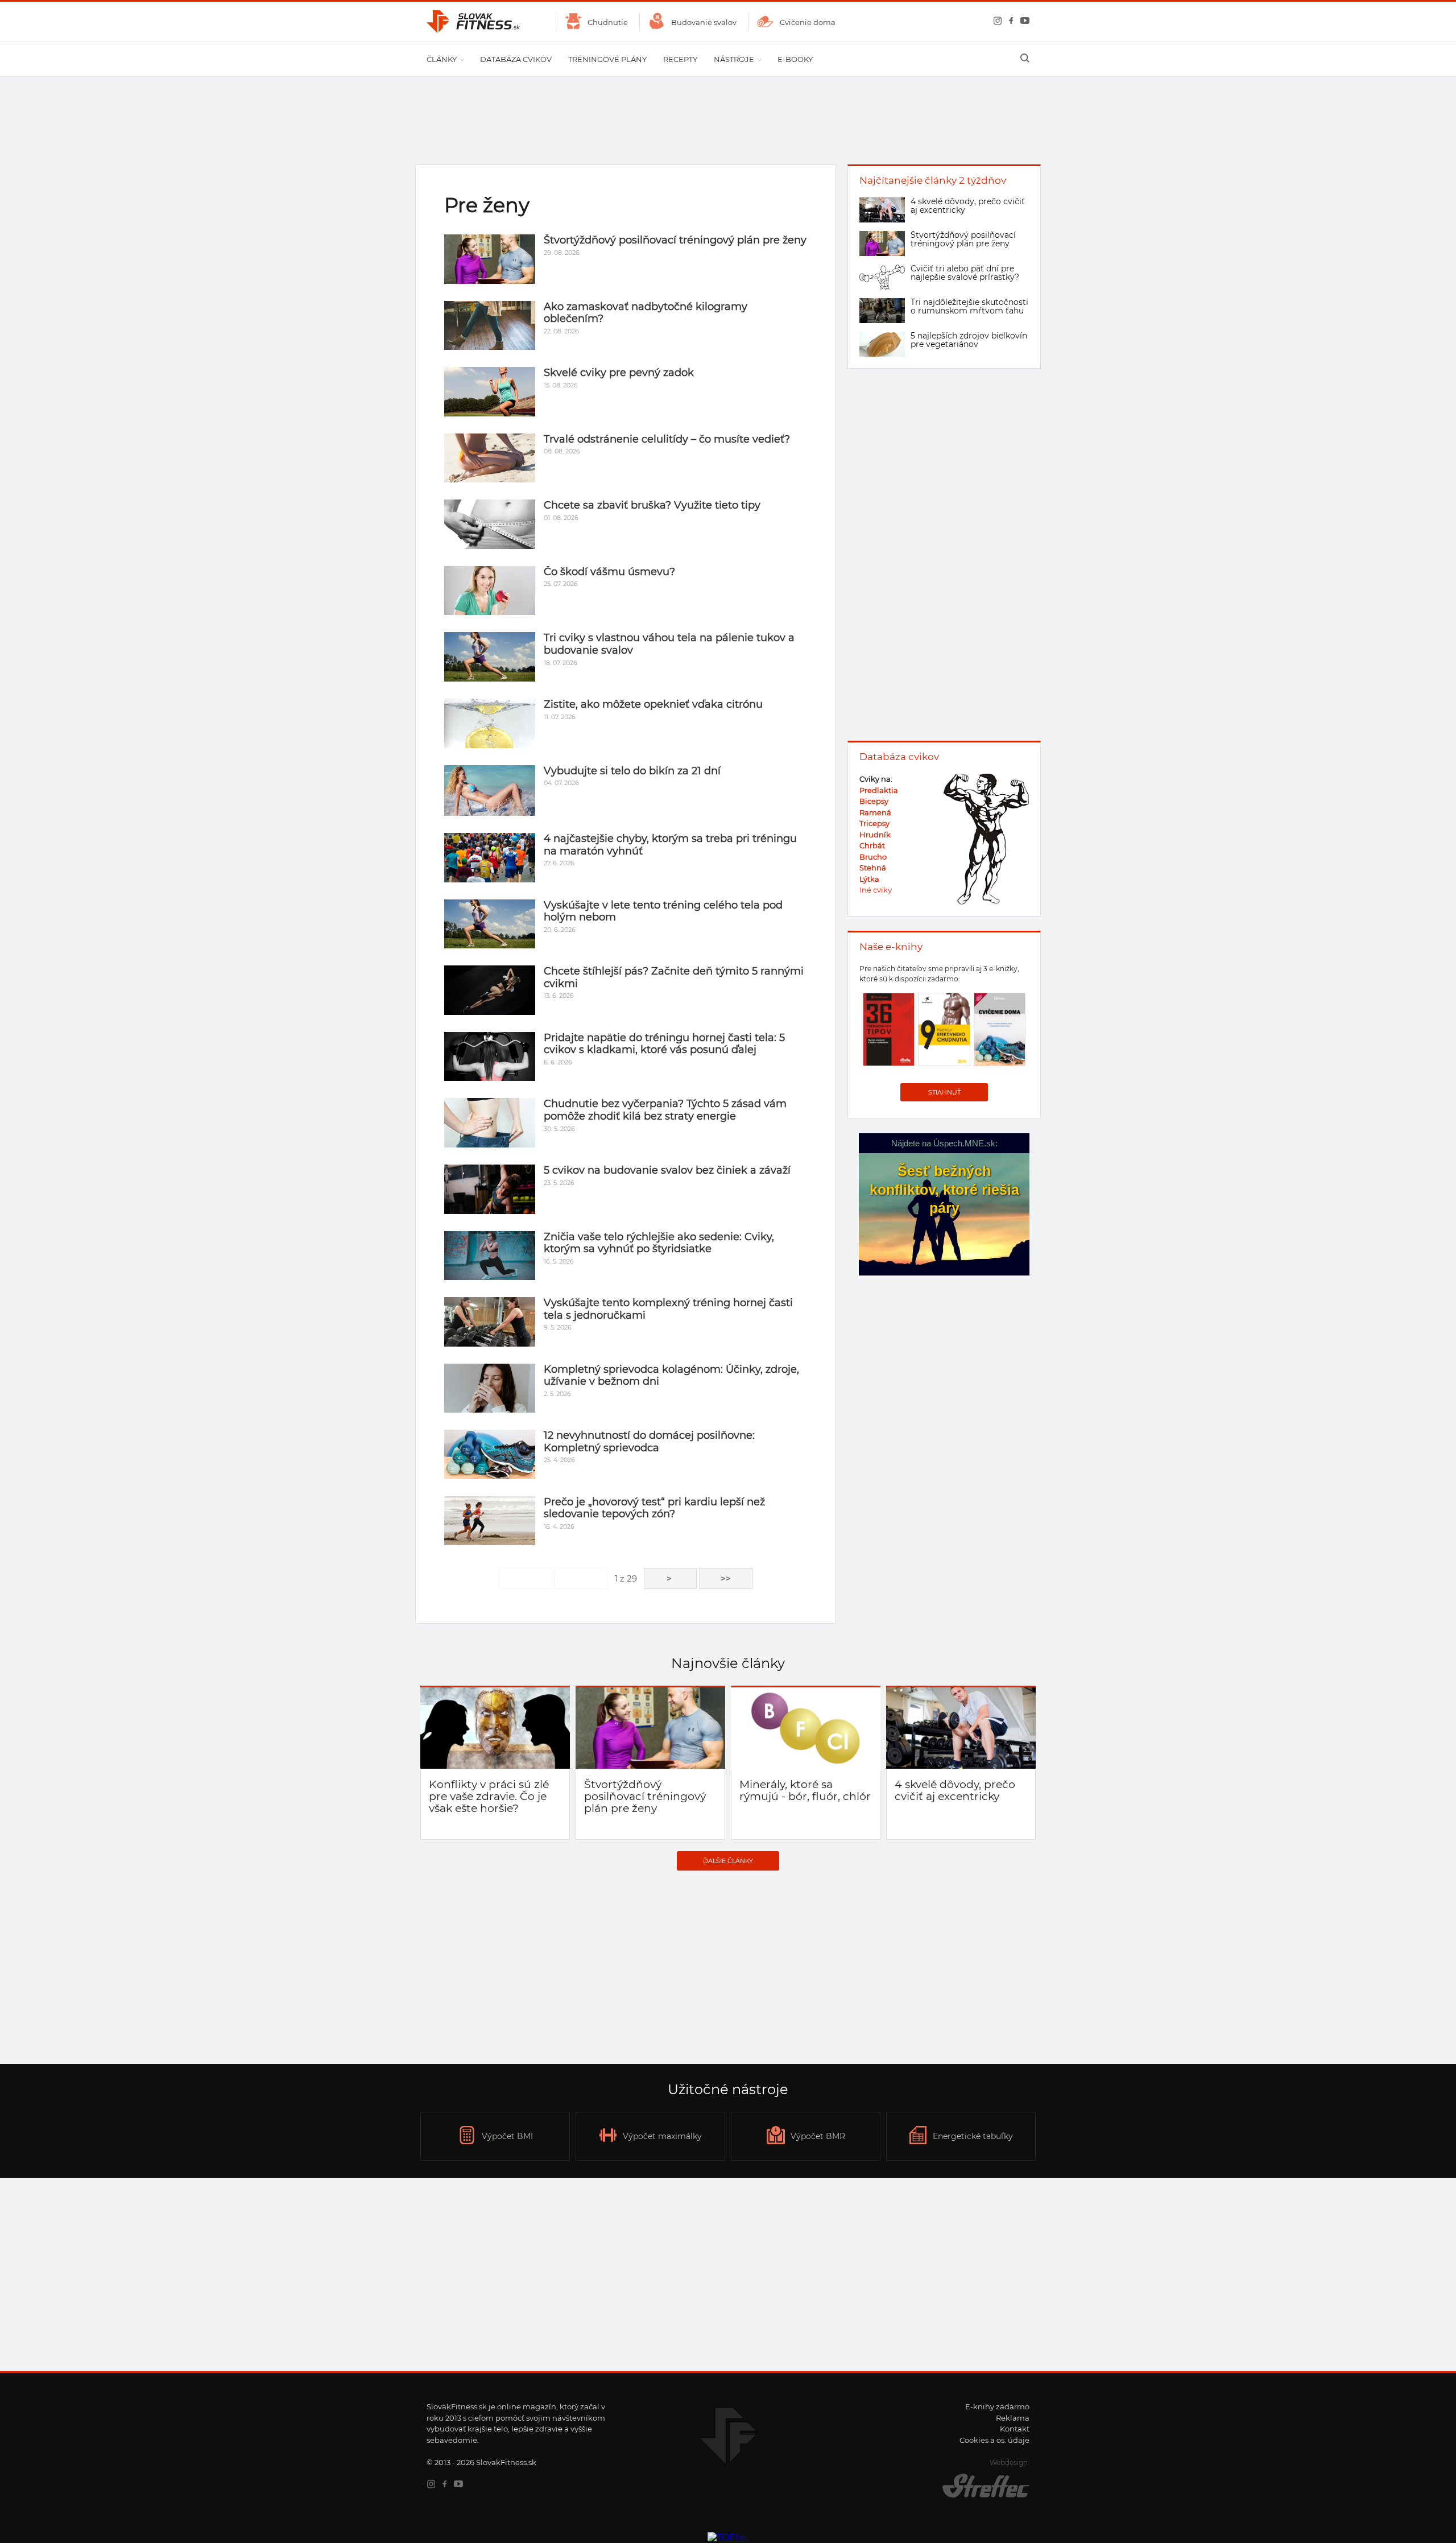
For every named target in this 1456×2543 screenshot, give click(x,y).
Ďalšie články (728, 1861)
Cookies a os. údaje (994, 2440)
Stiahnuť (944, 1092)
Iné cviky (876, 890)
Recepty (680, 59)
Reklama (1013, 2418)
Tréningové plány (607, 59)
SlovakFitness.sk (474, 22)
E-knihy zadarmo (997, 2406)
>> (726, 1578)
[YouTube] (1023, 22)
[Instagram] (995, 22)
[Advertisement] (728, 1967)
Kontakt (1015, 2429)
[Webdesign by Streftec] (975, 2497)
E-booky (795, 59)
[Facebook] (1009, 22)
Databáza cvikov (516, 59)
